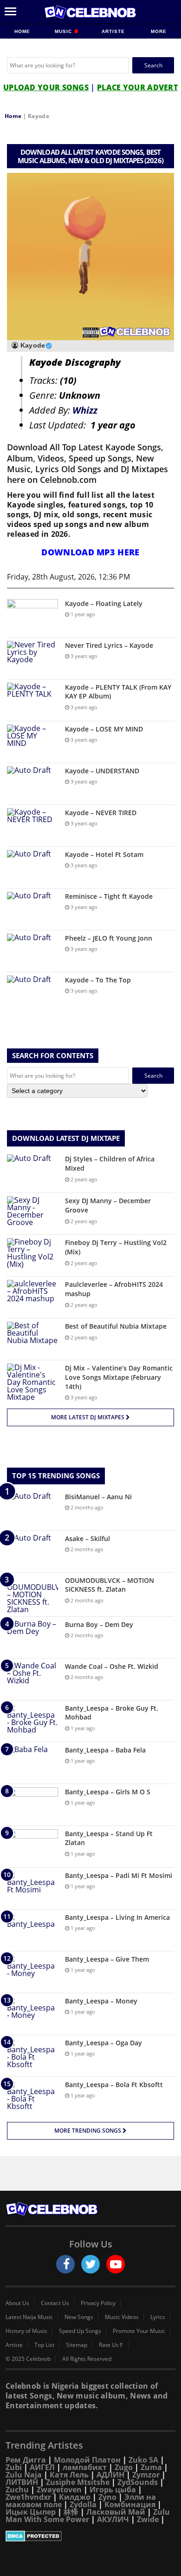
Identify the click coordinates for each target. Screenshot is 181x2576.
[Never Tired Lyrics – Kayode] (32, 658)
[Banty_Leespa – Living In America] (32, 1930)
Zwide (148, 2519)
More (159, 31)
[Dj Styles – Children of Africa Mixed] (32, 1172)
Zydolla (83, 2504)
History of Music (26, 2331)
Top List (44, 2345)
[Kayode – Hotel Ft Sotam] (32, 867)
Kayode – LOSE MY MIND (104, 729)
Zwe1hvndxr (28, 2497)
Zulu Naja (24, 2475)
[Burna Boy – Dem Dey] (32, 1637)
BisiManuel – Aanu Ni (98, 1497)
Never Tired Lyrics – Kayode (109, 645)
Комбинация (130, 2504)
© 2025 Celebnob (28, 2359)
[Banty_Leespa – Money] (32, 2014)
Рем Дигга (26, 2460)
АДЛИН (110, 2475)
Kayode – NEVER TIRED (101, 813)
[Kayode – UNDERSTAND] (32, 784)
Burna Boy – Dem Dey (99, 1624)
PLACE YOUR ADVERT (137, 87)
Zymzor (146, 2475)
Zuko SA (143, 2460)
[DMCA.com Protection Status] (90, 2536)
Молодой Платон (87, 2460)
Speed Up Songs (80, 2331)
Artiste (113, 31)
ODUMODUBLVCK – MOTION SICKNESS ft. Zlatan (110, 1585)
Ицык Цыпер (31, 2512)
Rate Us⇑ (111, 2345)
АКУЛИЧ (113, 2519)
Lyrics (158, 2317)
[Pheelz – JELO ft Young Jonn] (32, 951)
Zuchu (17, 2490)
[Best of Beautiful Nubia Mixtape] (32, 1339)
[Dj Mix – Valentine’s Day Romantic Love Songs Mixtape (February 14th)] (32, 1382)
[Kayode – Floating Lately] (32, 616)
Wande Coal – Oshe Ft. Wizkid (112, 1666)
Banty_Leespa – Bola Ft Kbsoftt (114, 2085)
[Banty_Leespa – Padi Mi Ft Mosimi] (32, 1888)
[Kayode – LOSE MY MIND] (32, 742)
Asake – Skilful (87, 1538)
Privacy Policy (98, 2303)
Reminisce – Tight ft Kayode (109, 896)
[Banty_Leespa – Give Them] (32, 1972)
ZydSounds (138, 2482)
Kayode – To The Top (98, 980)
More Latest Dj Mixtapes (88, 1417)
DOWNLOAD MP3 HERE (90, 552)
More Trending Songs (88, 2131)
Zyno (107, 2497)
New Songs (79, 2317)
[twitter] (90, 2264)
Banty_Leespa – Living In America (117, 1917)
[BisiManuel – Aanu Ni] (32, 1510)
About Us (17, 2303)
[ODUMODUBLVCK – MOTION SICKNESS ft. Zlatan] (32, 1594)
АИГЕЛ (42, 2467)
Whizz (85, 410)
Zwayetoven (59, 2490)
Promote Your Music (139, 2331)
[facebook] (65, 2264)
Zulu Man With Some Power (88, 2516)
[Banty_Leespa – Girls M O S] (32, 1805)
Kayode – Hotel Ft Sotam (104, 854)
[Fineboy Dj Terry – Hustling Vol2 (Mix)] (32, 1255)
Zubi (14, 2467)
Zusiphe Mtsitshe (78, 2482)
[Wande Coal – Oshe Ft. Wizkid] (32, 1679)
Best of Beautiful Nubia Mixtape (116, 1326)
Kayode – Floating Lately (104, 603)
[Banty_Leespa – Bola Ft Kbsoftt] (32, 2098)
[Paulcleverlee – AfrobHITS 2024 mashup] (32, 1297)
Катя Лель (69, 2475)
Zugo (124, 2467)
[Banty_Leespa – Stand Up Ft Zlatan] (32, 1847)
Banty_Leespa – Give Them (107, 1959)
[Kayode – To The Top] (32, 993)
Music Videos (122, 2317)
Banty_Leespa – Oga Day (103, 2043)
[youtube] (116, 2264)
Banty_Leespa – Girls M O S (108, 1792)
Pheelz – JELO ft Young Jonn (109, 938)
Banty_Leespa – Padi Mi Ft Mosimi (119, 1875)
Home (22, 31)
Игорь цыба (113, 2490)
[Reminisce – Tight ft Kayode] (32, 909)
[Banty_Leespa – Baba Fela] (32, 1763)
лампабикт (85, 2467)
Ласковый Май (116, 2512)
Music (64, 31)
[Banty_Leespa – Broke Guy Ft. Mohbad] (32, 1721)
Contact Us (55, 2303)
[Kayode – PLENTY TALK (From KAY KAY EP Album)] (32, 700)
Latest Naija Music (29, 2317)
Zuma (151, 2467)
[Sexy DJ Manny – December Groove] (32, 1214)
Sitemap (77, 2345)
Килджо (75, 2497)
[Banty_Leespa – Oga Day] (32, 2056)
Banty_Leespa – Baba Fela (105, 1750)
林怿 (71, 2512)
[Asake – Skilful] (32, 1552)
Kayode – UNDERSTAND (102, 771)
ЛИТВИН (22, 2482)
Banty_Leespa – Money (101, 2001)
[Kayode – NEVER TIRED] (32, 826)
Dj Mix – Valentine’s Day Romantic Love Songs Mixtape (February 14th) (119, 1377)
